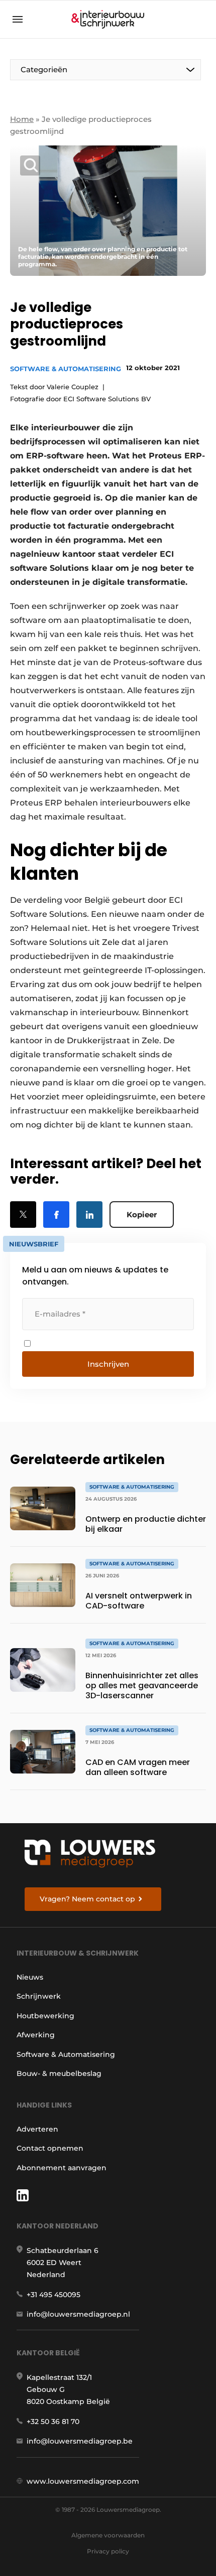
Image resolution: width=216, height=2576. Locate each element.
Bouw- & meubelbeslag (59, 2073)
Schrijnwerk (39, 1996)
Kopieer (142, 1215)
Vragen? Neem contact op (87, 1899)
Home (22, 119)
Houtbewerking (45, 2016)
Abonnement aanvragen (62, 2168)
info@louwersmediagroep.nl (78, 2314)
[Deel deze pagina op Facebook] (56, 1215)
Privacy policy (108, 2551)
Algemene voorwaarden (108, 2535)
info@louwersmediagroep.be (80, 2441)
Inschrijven (108, 1364)
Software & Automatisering (66, 369)
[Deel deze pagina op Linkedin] (89, 1215)
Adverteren (37, 2129)
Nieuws (30, 1977)
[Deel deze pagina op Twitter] (23, 1215)
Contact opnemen (50, 2148)
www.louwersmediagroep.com (83, 2481)
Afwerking (36, 2035)
